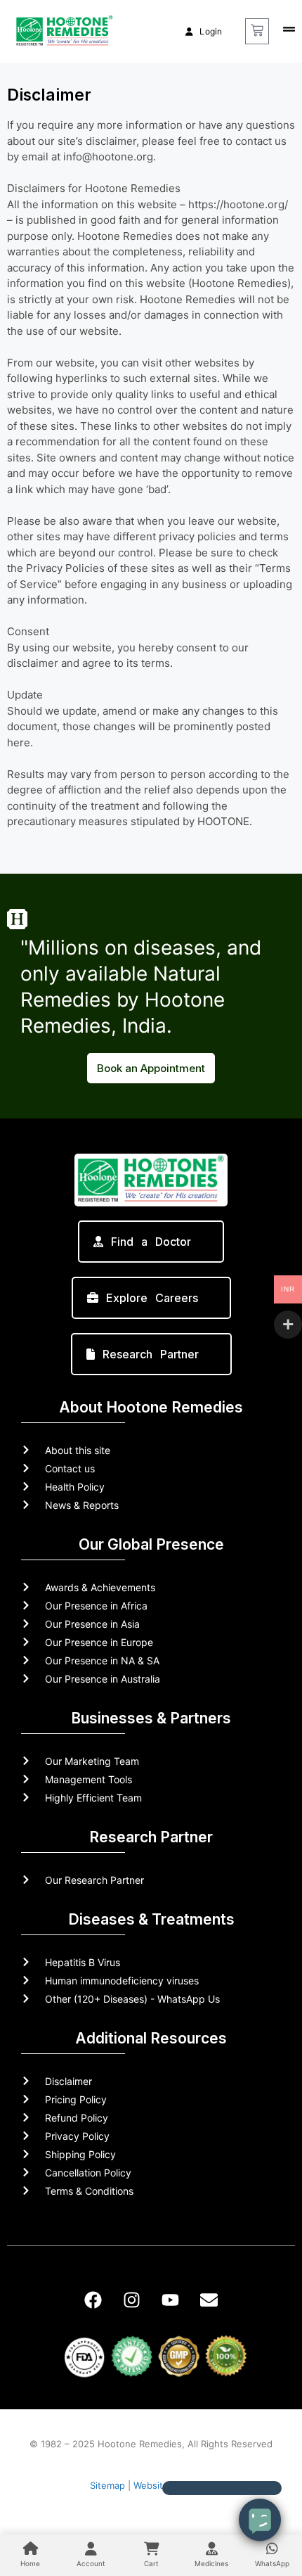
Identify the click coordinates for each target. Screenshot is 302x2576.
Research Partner (151, 1837)
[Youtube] (171, 2300)
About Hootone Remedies (151, 1407)
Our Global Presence (151, 1544)
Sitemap (107, 2485)
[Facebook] (93, 2300)
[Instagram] (132, 2300)
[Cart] (257, 31)
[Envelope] (209, 2300)
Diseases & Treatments (151, 1919)
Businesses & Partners (151, 1718)
